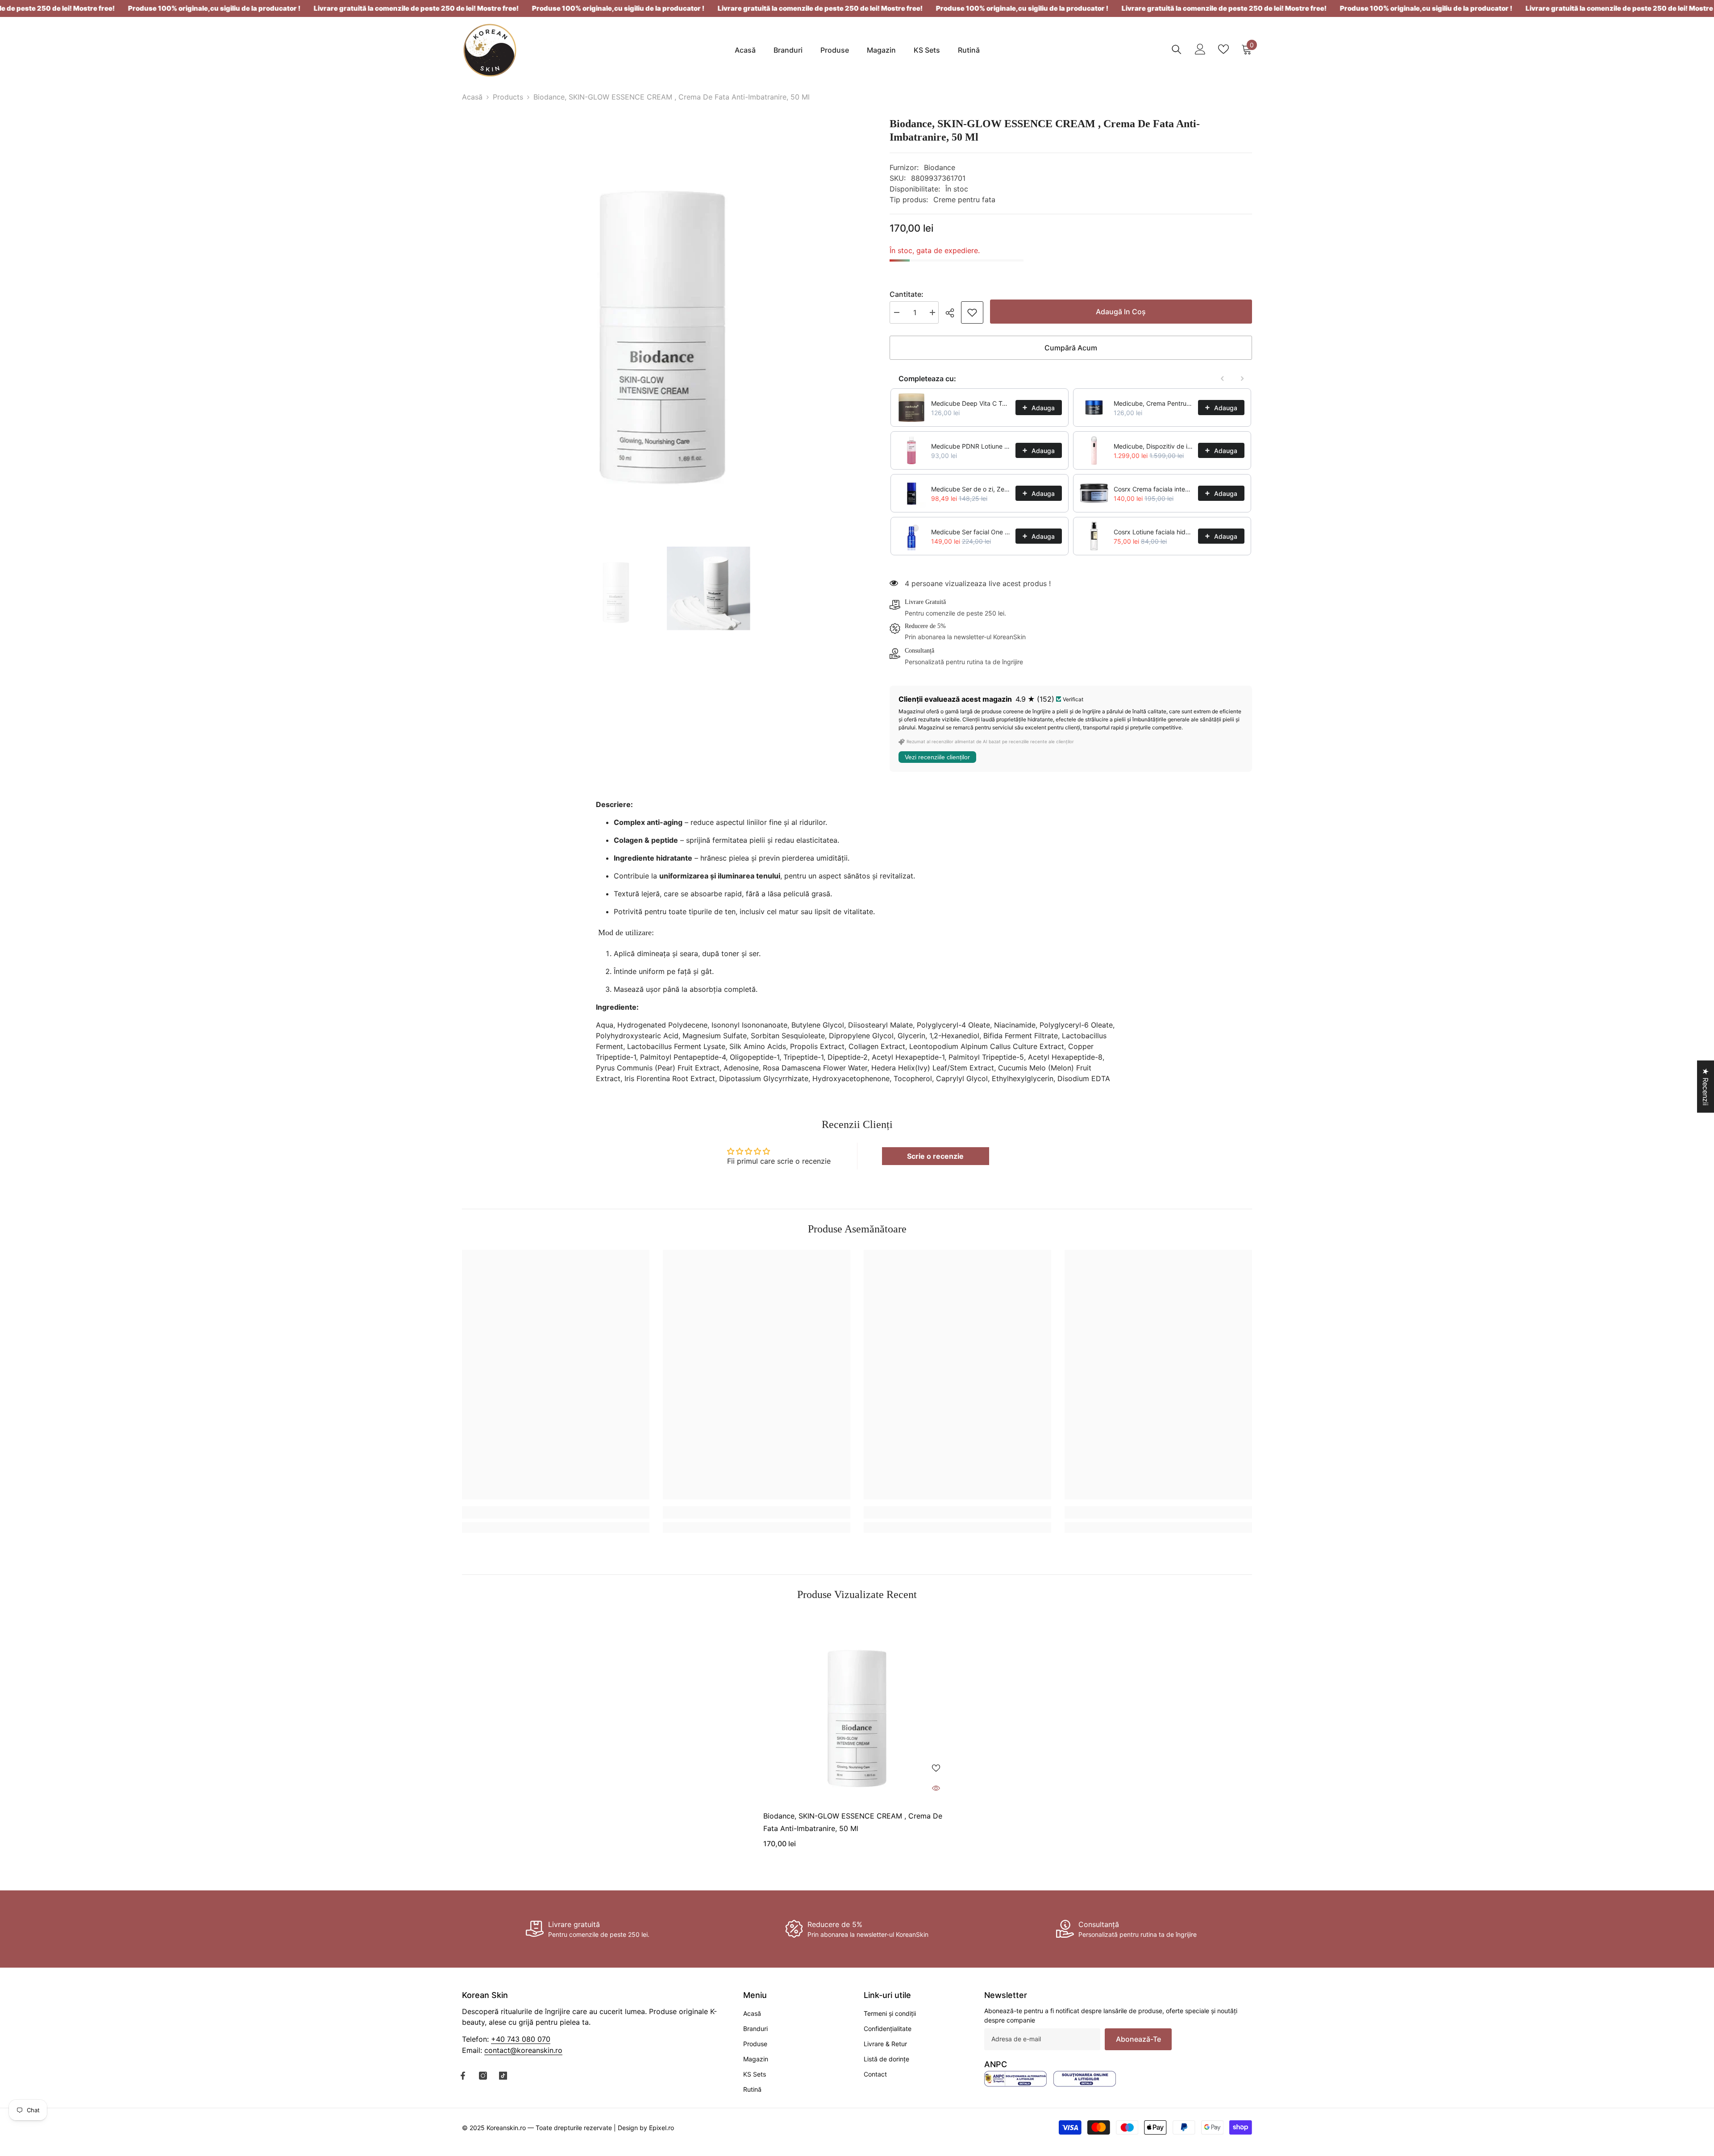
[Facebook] (463, 2076)
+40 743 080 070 (521, 2039)
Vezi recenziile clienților (937, 757)
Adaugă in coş (1121, 312)
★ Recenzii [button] (1706, 1087)
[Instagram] (483, 2076)
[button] (179, 2073)
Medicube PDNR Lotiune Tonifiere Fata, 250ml (971, 446)
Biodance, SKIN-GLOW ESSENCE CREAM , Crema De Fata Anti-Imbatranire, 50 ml (853, 1822)
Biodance (940, 167)
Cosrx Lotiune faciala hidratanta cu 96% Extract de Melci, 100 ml (1153, 532)
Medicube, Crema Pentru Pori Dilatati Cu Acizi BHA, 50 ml (1153, 403)
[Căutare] (1177, 49)
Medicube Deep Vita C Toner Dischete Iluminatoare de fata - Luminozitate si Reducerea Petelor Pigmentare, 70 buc (971, 403)
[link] (972, 312)
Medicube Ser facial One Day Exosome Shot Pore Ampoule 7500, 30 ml (971, 532)
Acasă (472, 97)
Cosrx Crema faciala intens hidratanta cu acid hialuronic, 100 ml (1153, 489)
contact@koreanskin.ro (523, 2050)
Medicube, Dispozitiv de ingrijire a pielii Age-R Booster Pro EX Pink (1153, 446)
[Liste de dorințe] (1223, 49)
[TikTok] (503, 2076)
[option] (662, 317)
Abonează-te (1138, 2039)
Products (508, 97)
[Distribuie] (953, 313)
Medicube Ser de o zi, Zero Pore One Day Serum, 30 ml (971, 489)
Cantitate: (907, 294)
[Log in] (1200, 49)
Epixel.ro (661, 2127)
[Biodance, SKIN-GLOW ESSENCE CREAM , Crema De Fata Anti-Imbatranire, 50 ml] (857, 1709)
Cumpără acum (1071, 348)
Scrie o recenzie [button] (935, 1156)
